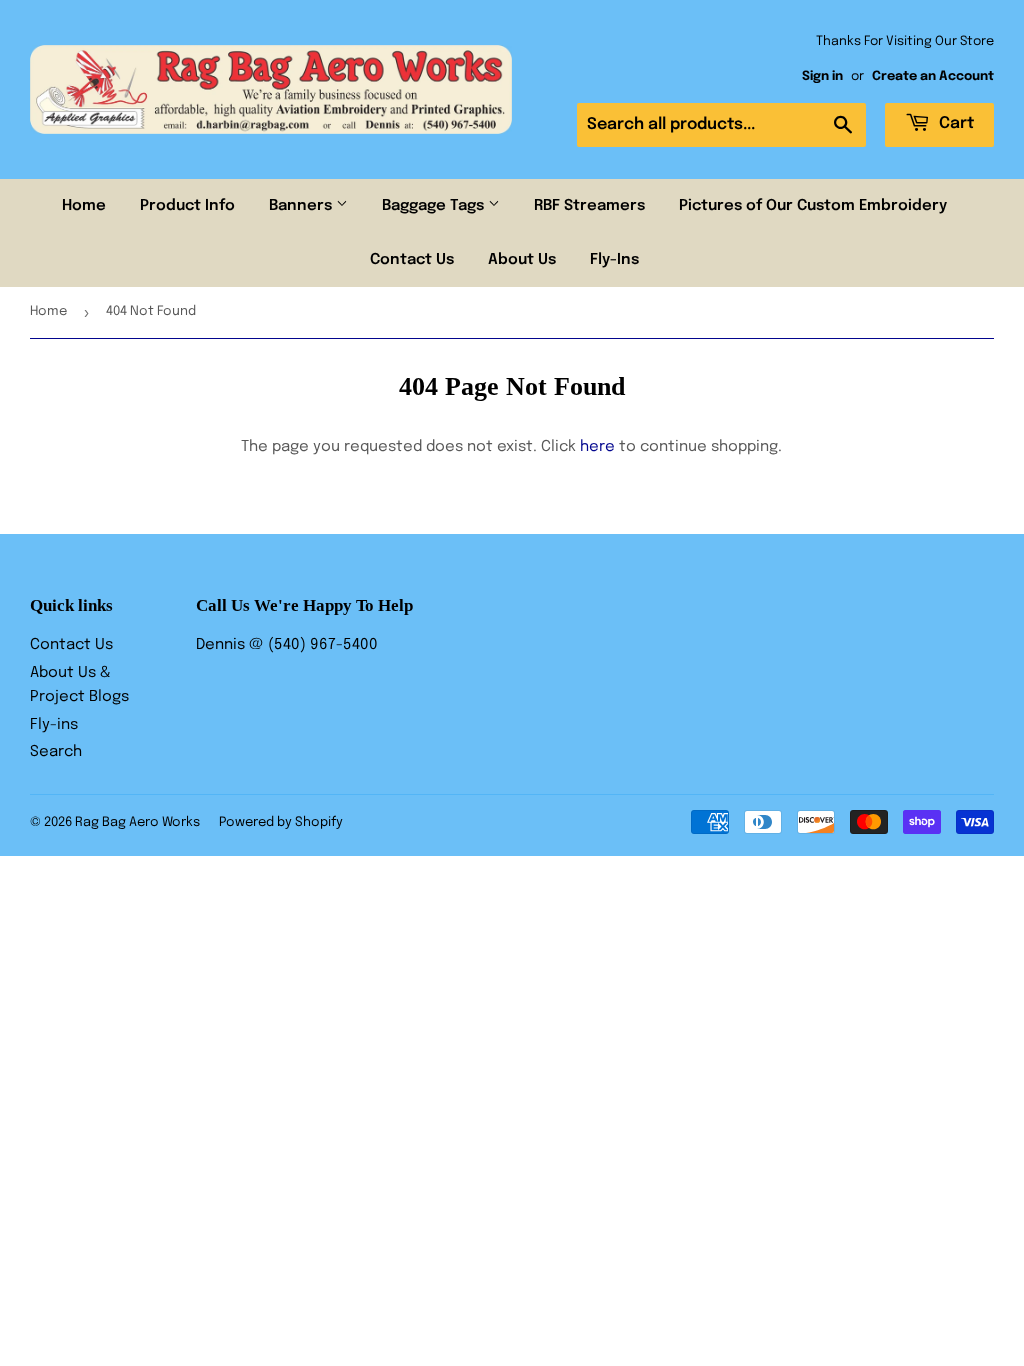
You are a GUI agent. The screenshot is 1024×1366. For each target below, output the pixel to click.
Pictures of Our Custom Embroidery (813, 206)
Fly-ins (54, 725)
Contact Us (412, 260)
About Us (522, 260)
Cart (954, 123)
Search (56, 752)
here (597, 447)
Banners (302, 206)
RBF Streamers (589, 206)
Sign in (822, 76)
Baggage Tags (435, 206)
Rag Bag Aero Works (137, 822)
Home (84, 206)
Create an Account (933, 76)
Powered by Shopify (281, 822)
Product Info (187, 206)
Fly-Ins (614, 260)
